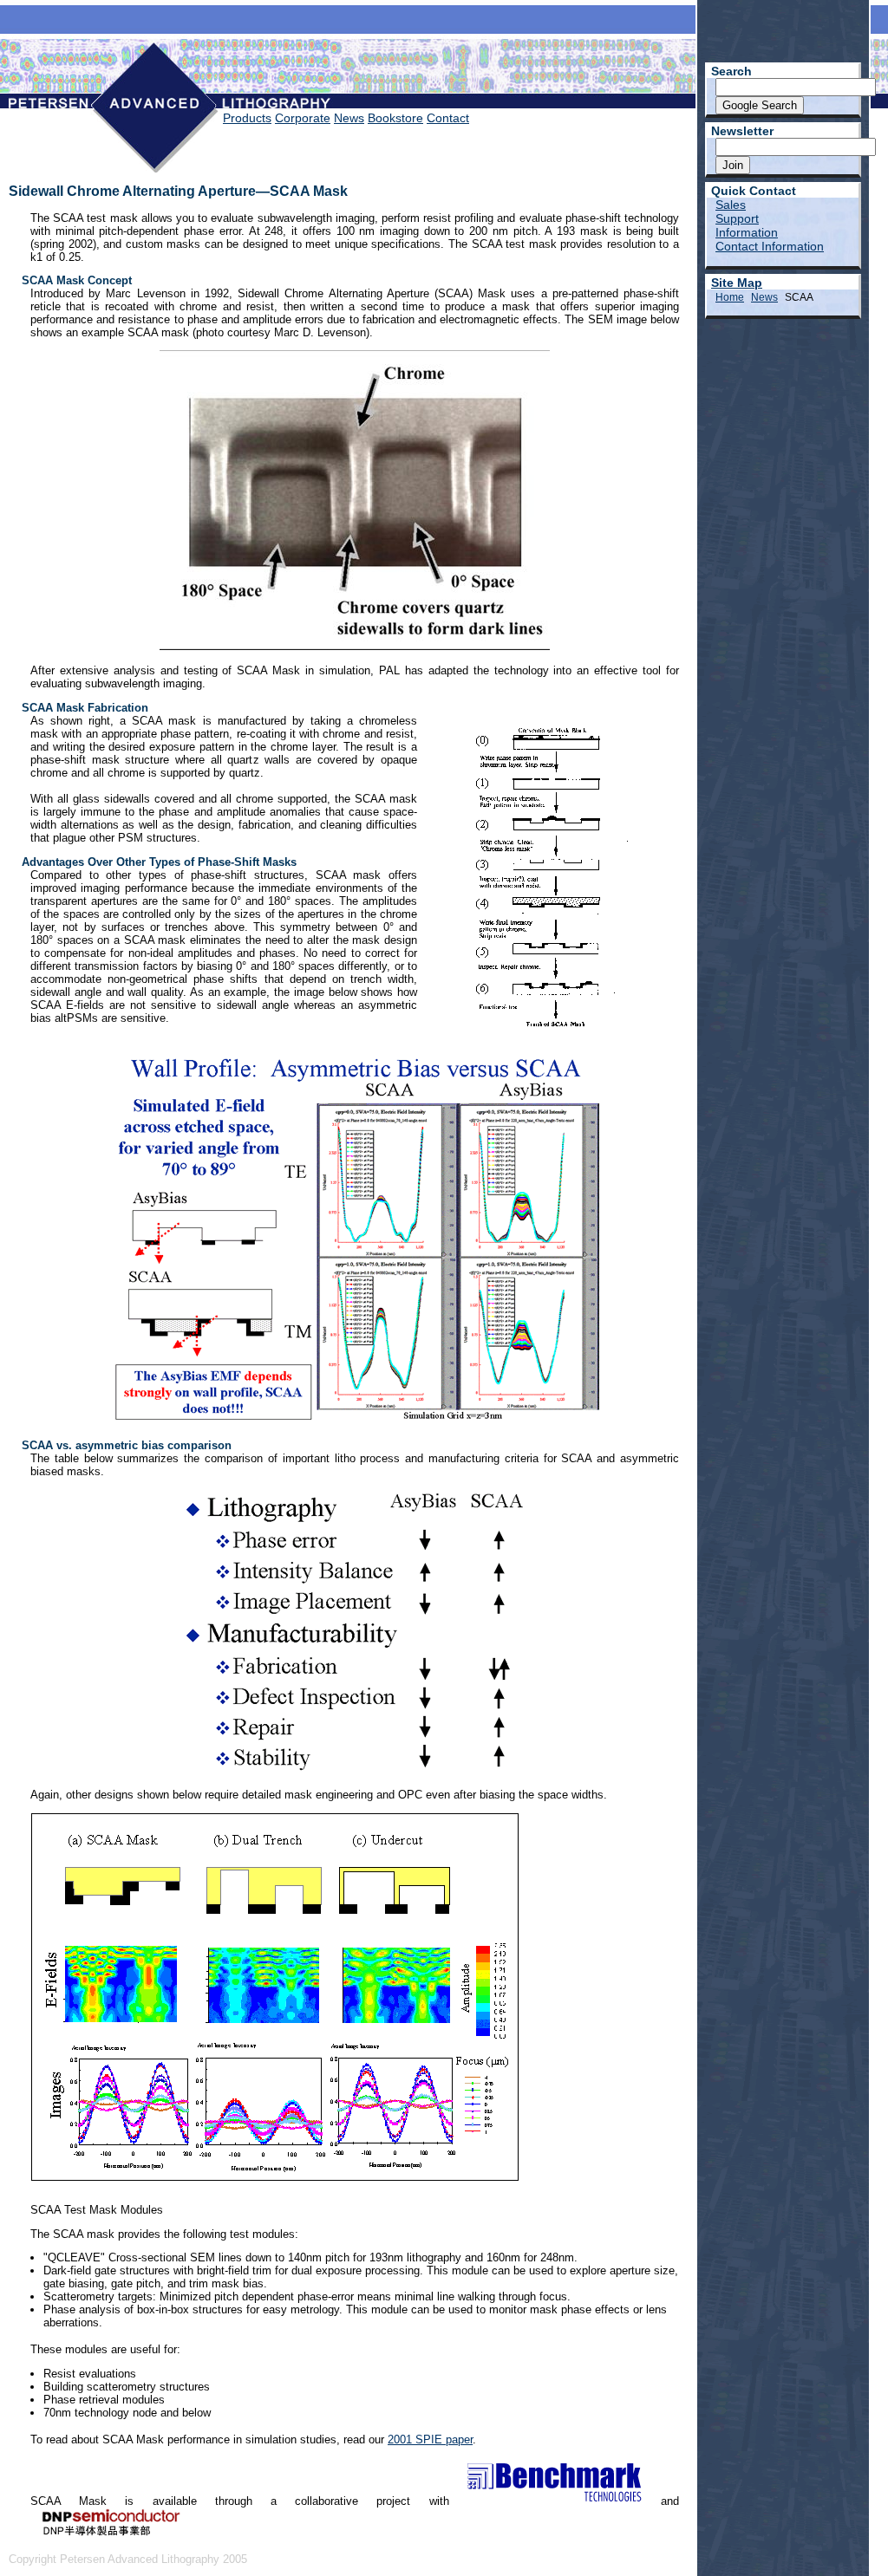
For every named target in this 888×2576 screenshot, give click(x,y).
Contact (448, 118)
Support (737, 218)
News (349, 118)
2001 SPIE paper (430, 2439)
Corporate (303, 118)
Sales (731, 205)
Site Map (737, 283)
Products (247, 118)
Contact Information (770, 246)
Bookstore (395, 118)
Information (747, 232)
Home (730, 297)
